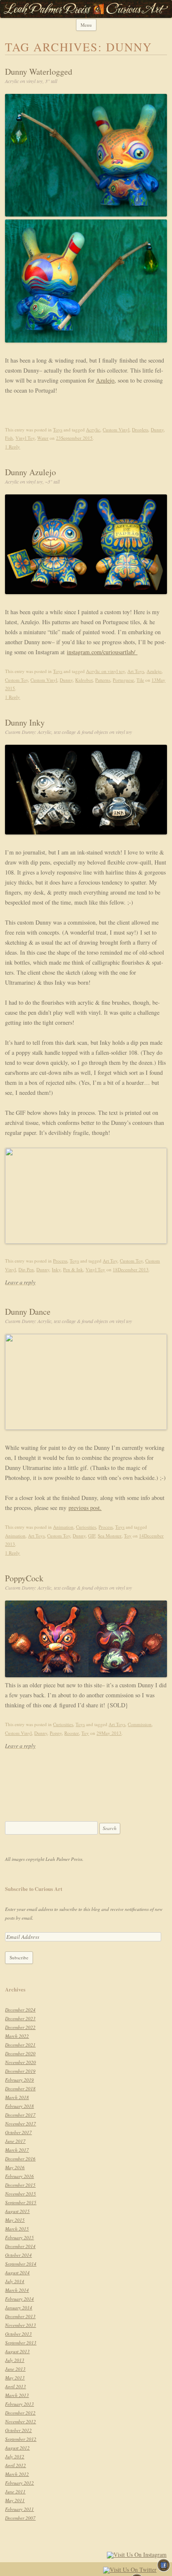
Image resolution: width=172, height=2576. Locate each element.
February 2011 (19, 2509)
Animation (63, 1527)
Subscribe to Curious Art (34, 1889)
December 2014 (20, 2246)
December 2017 (20, 2115)
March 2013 (17, 2395)
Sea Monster (110, 1536)
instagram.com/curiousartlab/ (102, 652)
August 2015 (17, 2211)
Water (43, 438)
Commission (140, 1724)
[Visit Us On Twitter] (130, 2571)
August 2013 (17, 2351)
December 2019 (20, 2071)
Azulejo (105, 380)
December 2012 (20, 2413)
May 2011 (15, 2500)
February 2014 (19, 2299)
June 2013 (15, 2369)
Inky (56, 1269)
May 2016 (15, 2167)
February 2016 (19, 2176)
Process (60, 1261)
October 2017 (18, 2132)
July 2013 (15, 2360)
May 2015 (15, 2220)
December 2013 (20, 2316)
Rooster (72, 1733)
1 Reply (13, 447)
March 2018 (17, 2097)
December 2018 (20, 2088)
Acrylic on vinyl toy (105, 671)
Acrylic (93, 430)
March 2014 (17, 2290)
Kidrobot (84, 680)
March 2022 (17, 2036)
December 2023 (20, 2018)
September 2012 (21, 2439)
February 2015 (19, 2237)
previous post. (85, 1508)
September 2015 (21, 2202)
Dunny (157, 430)
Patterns (103, 680)
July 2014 (15, 2281)
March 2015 (17, 2229)
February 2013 (19, 2404)
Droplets (140, 430)
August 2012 (17, 2448)
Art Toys (136, 671)
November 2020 (20, 2062)
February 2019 (19, 2080)
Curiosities (86, 1527)
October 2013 (18, 2334)
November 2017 (20, 2124)
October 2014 (18, 2255)
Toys (58, 430)
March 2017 (17, 2150)
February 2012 (19, 2483)
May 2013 (15, 2378)
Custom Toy (16, 680)
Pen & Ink (73, 1269)
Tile (140, 680)
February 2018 (19, 2106)
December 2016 (20, 2159)
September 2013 (21, 2343)
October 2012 (18, 2430)
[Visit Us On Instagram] (137, 2556)
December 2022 (20, 2027)
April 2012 (15, 2465)
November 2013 (20, 2325)
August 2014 (17, 2272)
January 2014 (19, 2308)
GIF (92, 1536)
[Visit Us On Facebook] (163, 2571)
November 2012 (20, 2421)
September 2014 (21, 2264)
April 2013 (15, 2386)
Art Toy (110, 1261)
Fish (9, 438)
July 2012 (15, 2456)
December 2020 (20, 2053)
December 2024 (20, 2010)
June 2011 (15, 2492)
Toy (128, 1536)
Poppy (56, 1733)
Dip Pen (26, 1269)
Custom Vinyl (116, 430)
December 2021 (20, 2045)
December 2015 (20, 2185)
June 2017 (15, 2141)
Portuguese (123, 680)
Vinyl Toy (25, 438)
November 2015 (20, 2194)
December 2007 (20, 2518)
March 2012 (17, 2474)
